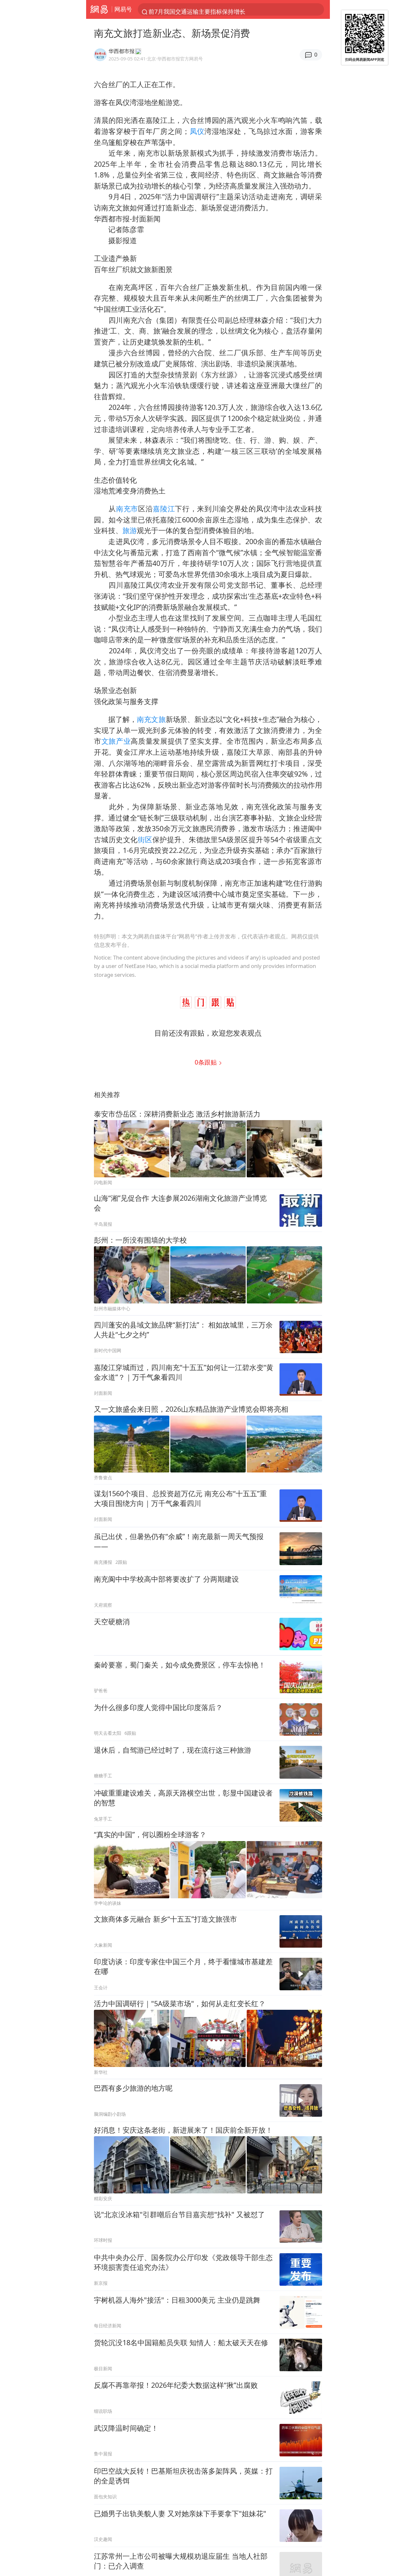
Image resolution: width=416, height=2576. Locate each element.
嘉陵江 (164, 509)
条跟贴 (207, 1062)
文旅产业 (116, 741)
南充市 (127, 509)
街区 (145, 839)
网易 (99, 9)
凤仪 (197, 131)
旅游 (130, 530)
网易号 (123, 9)
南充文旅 (151, 719)
